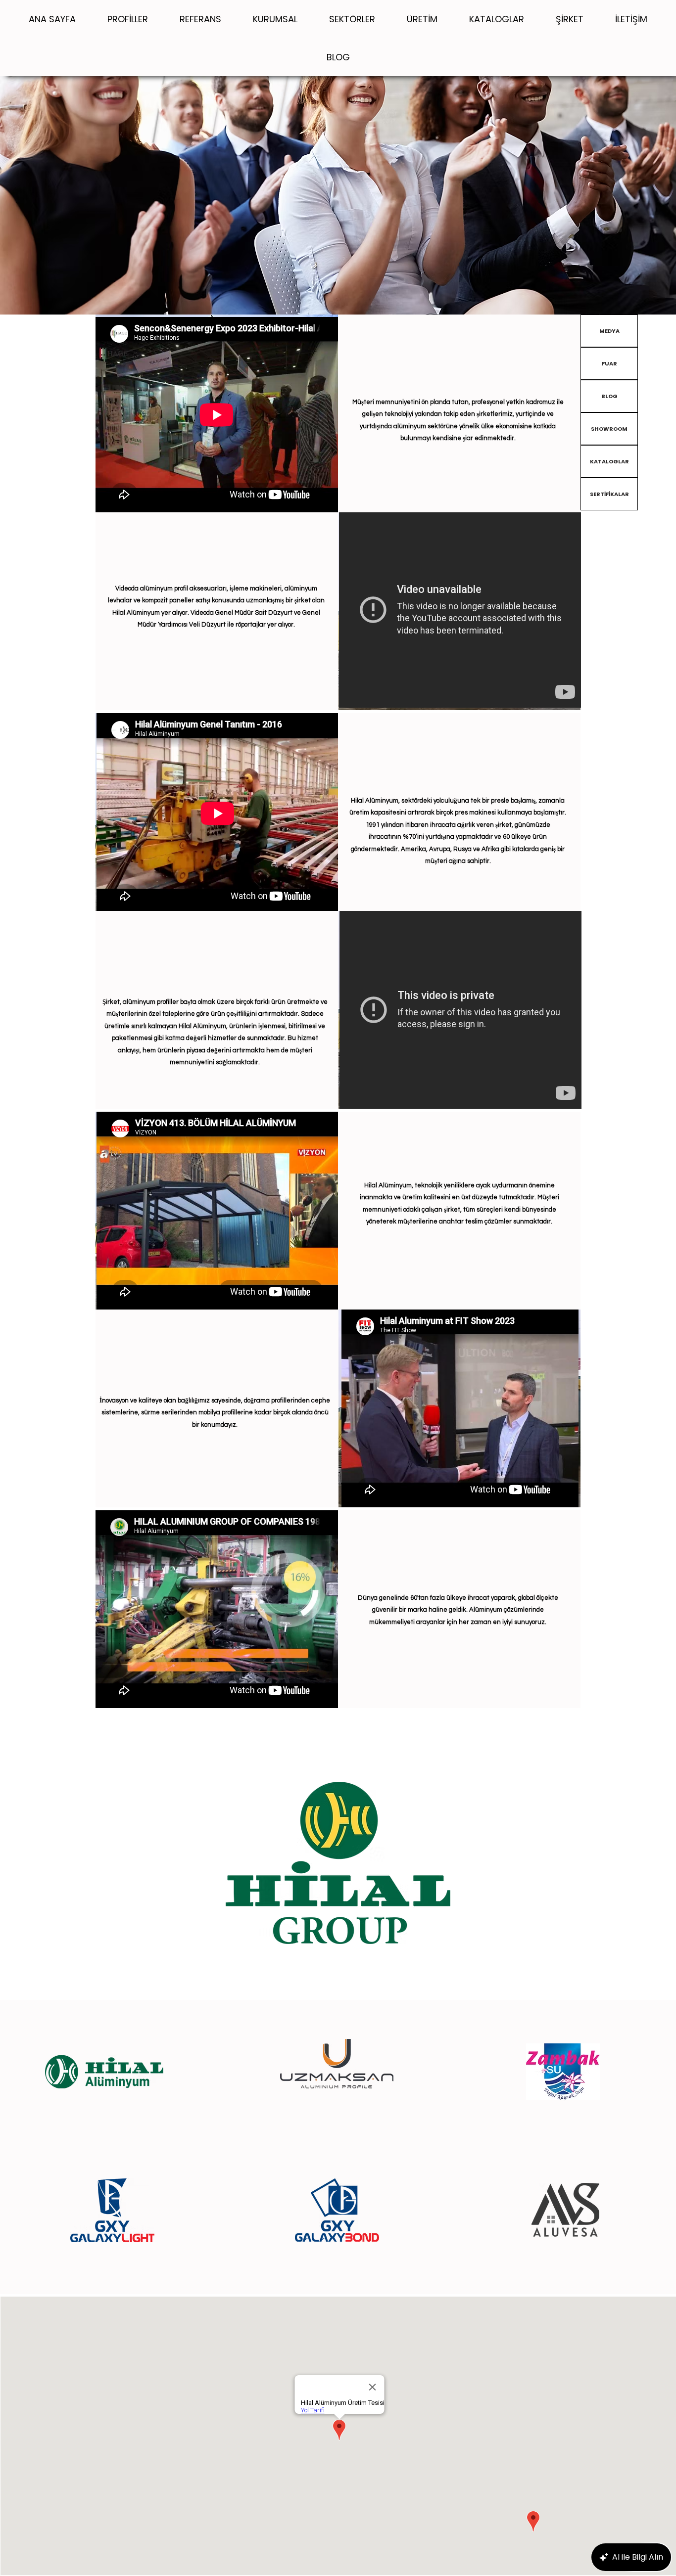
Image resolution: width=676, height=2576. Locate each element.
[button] (275, 19)
